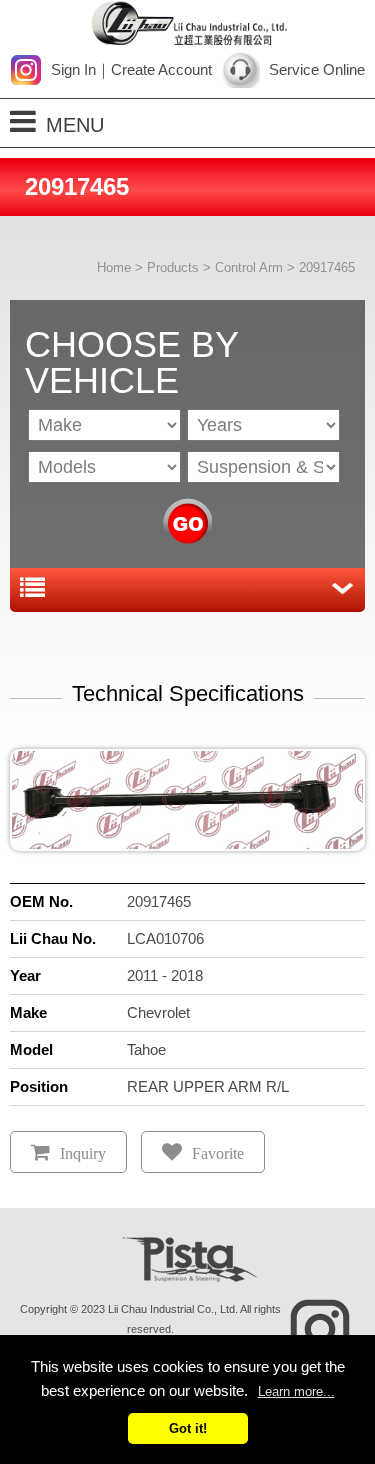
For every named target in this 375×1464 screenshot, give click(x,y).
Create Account (161, 69)
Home (114, 267)
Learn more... (296, 1391)
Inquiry (83, 1153)
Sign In (73, 69)
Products (173, 267)
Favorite (218, 1153)
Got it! (188, 1428)
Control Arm (249, 267)
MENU (75, 125)
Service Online (317, 69)
